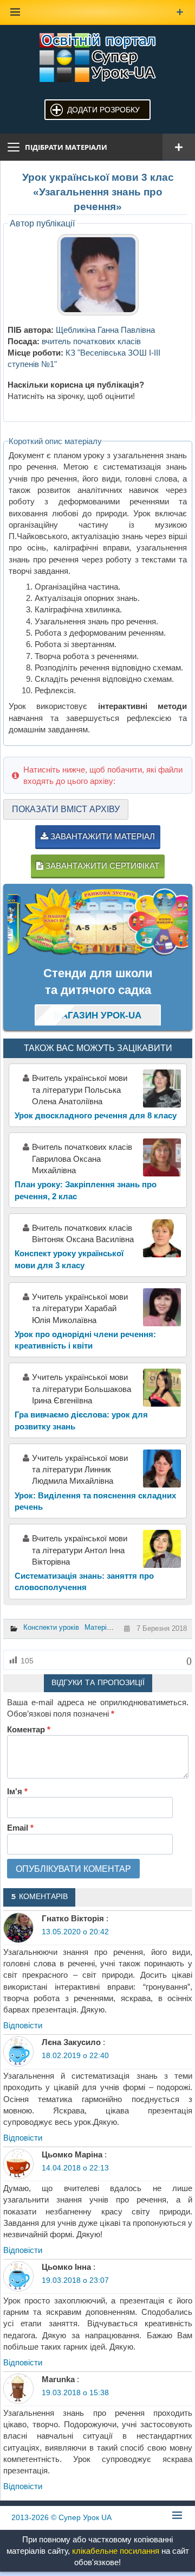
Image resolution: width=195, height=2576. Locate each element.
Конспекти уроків (51, 1627)
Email (20, 1828)
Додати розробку (103, 110)
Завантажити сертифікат (101, 866)
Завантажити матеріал (102, 836)
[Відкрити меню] (179, 147)
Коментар (29, 1729)
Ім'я (17, 1791)
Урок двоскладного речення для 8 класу (96, 1115)
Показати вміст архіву (66, 809)
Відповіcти (23, 2025)
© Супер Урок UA (61, 2517)
